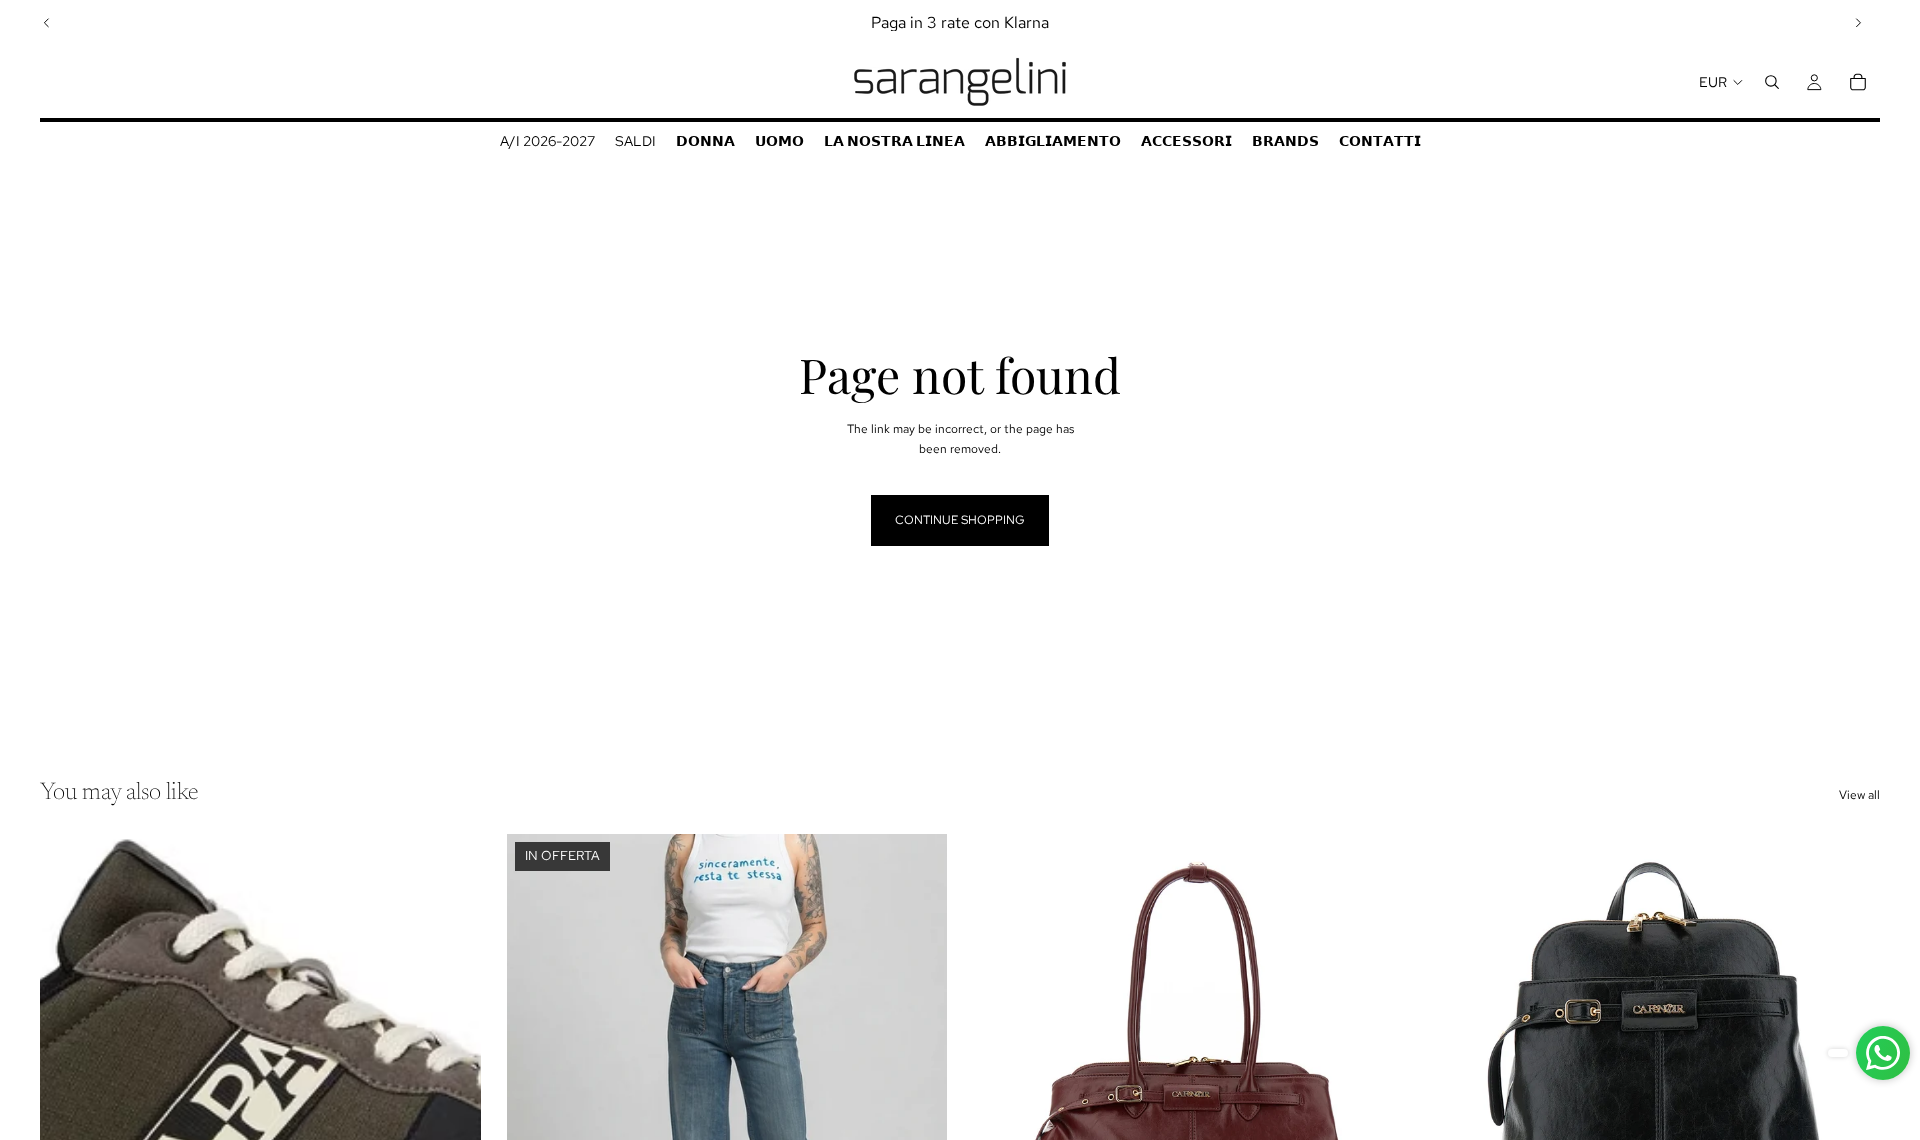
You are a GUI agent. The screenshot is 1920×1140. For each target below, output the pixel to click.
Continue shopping (960, 520)
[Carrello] (1858, 82)
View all (1859, 795)
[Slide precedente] (47, 23)
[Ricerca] (1772, 82)
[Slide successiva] (1858, 23)
